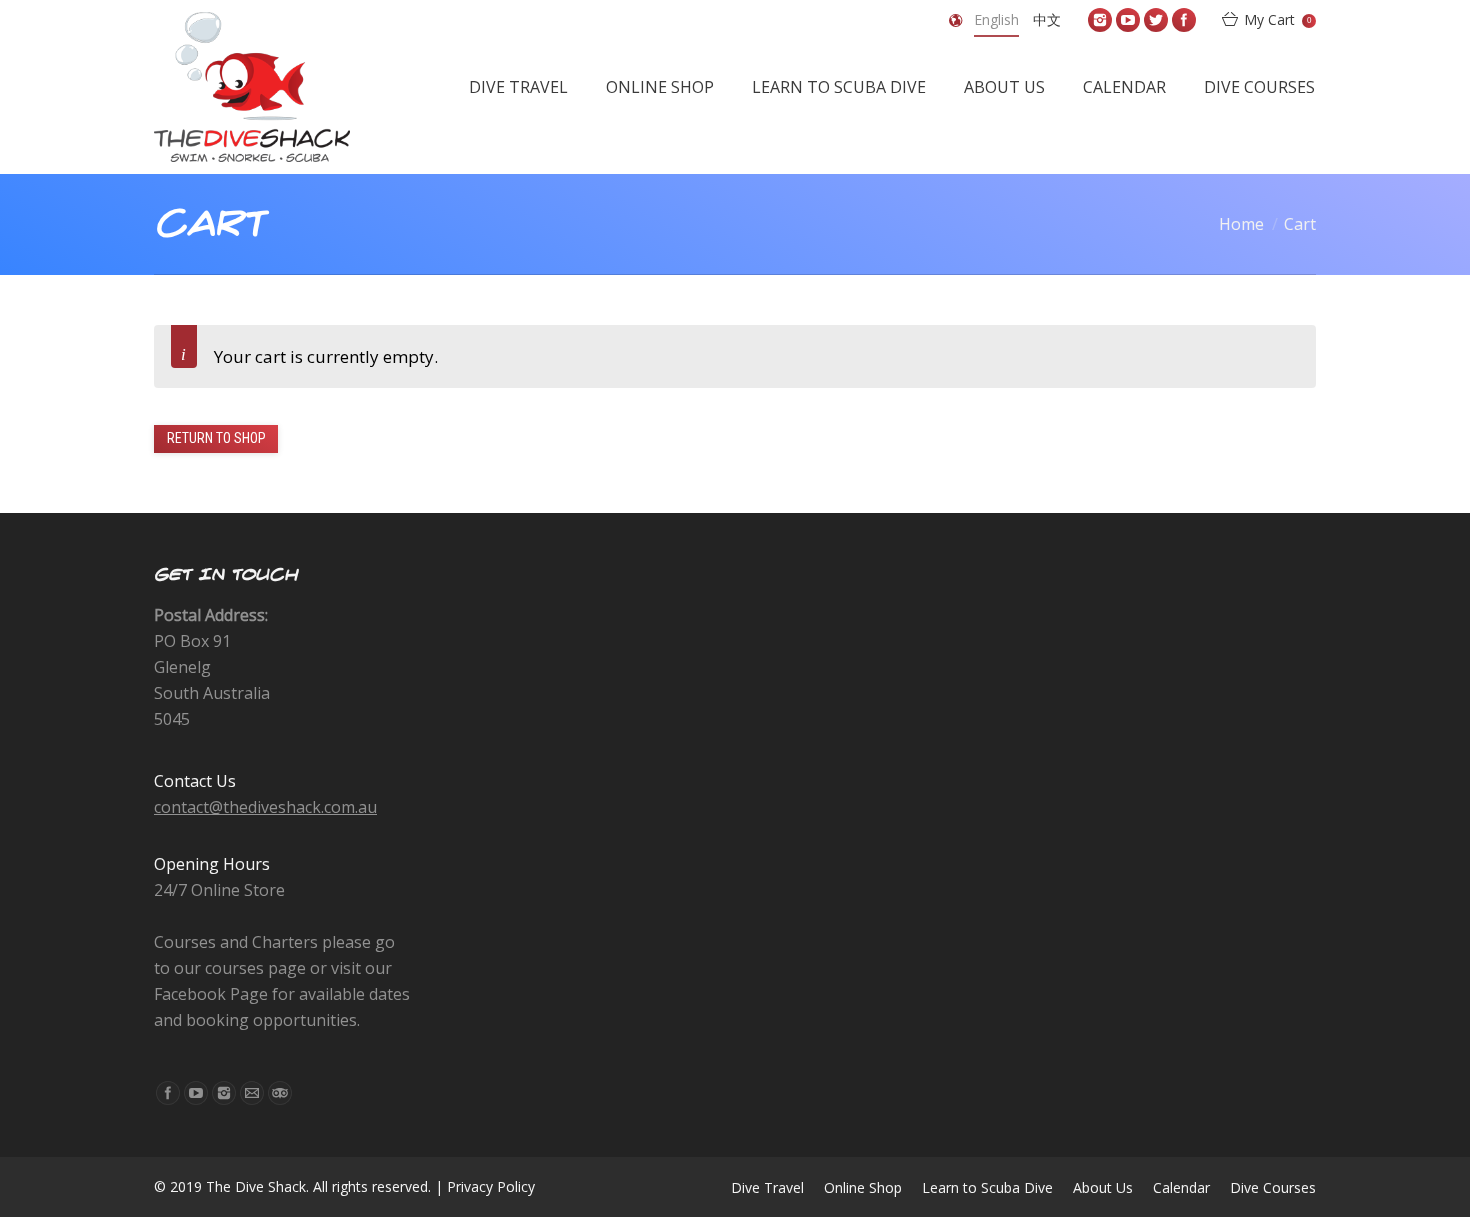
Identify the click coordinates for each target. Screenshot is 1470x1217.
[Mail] (252, 1093)
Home (1241, 224)
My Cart (1277, 19)
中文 (1047, 19)
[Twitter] (1156, 20)
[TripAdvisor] (280, 1093)
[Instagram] (1100, 20)
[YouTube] (1128, 20)
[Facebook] (1184, 20)
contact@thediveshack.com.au (265, 807)
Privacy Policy (491, 1186)
